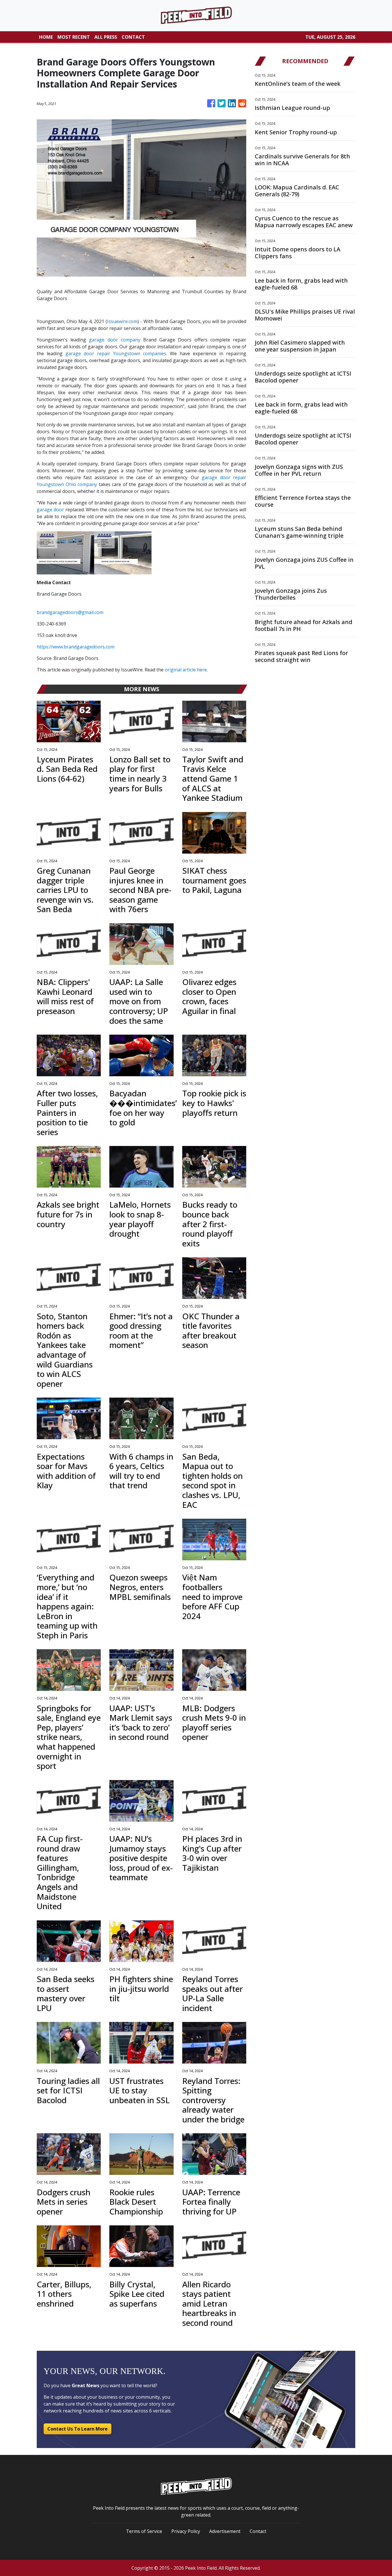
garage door (50, 510)
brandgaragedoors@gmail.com (70, 612)
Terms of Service (144, 2531)
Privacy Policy (186, 2531)
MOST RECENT (74, 37)
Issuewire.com (122, 321)
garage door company (115, 340)
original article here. (186, 670)
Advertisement (225, 2531)
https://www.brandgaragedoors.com (76, 647)
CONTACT (133, 37)
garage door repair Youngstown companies (116, 353)
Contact (258, 2531)
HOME (46, 37)
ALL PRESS (106, 37)
